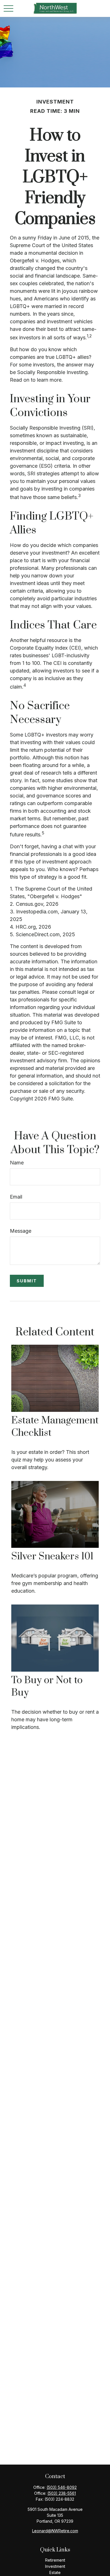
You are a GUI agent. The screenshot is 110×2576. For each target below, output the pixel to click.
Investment (55, 2566)
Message (21, 1231)
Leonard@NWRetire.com (55, 2531)
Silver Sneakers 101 (52, 1557)
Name (17, 1163)
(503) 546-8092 (62, 2487)
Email (16, 1197)
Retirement (55, 2560)
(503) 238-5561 (62, 2493)
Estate (55, 2572)
